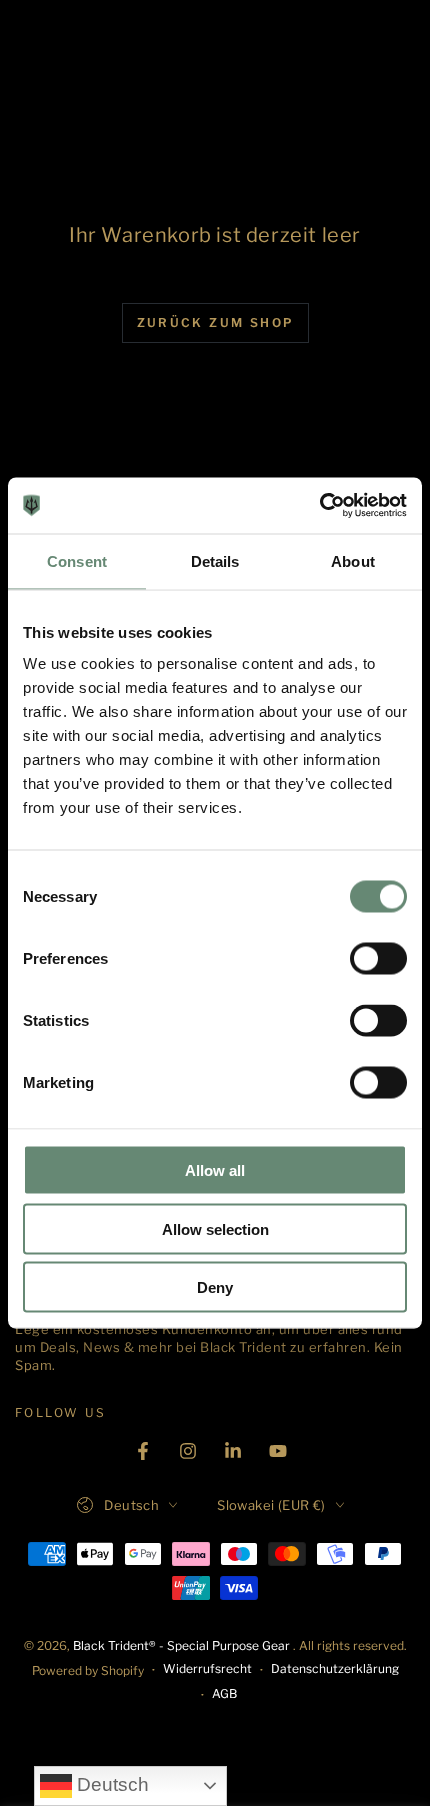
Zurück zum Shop (215, 322)
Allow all (215, 1170)
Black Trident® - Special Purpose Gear (183, 1645)
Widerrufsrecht (207, 1668)
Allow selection (215, 1228)
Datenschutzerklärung (335, 1668)
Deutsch (110, 1784)
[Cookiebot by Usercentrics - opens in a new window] (319, 506)
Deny (215, 1287)
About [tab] (353, 560)
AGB (224, 1693)
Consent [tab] (77, 560)
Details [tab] (215, 560)
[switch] (378, 959)
